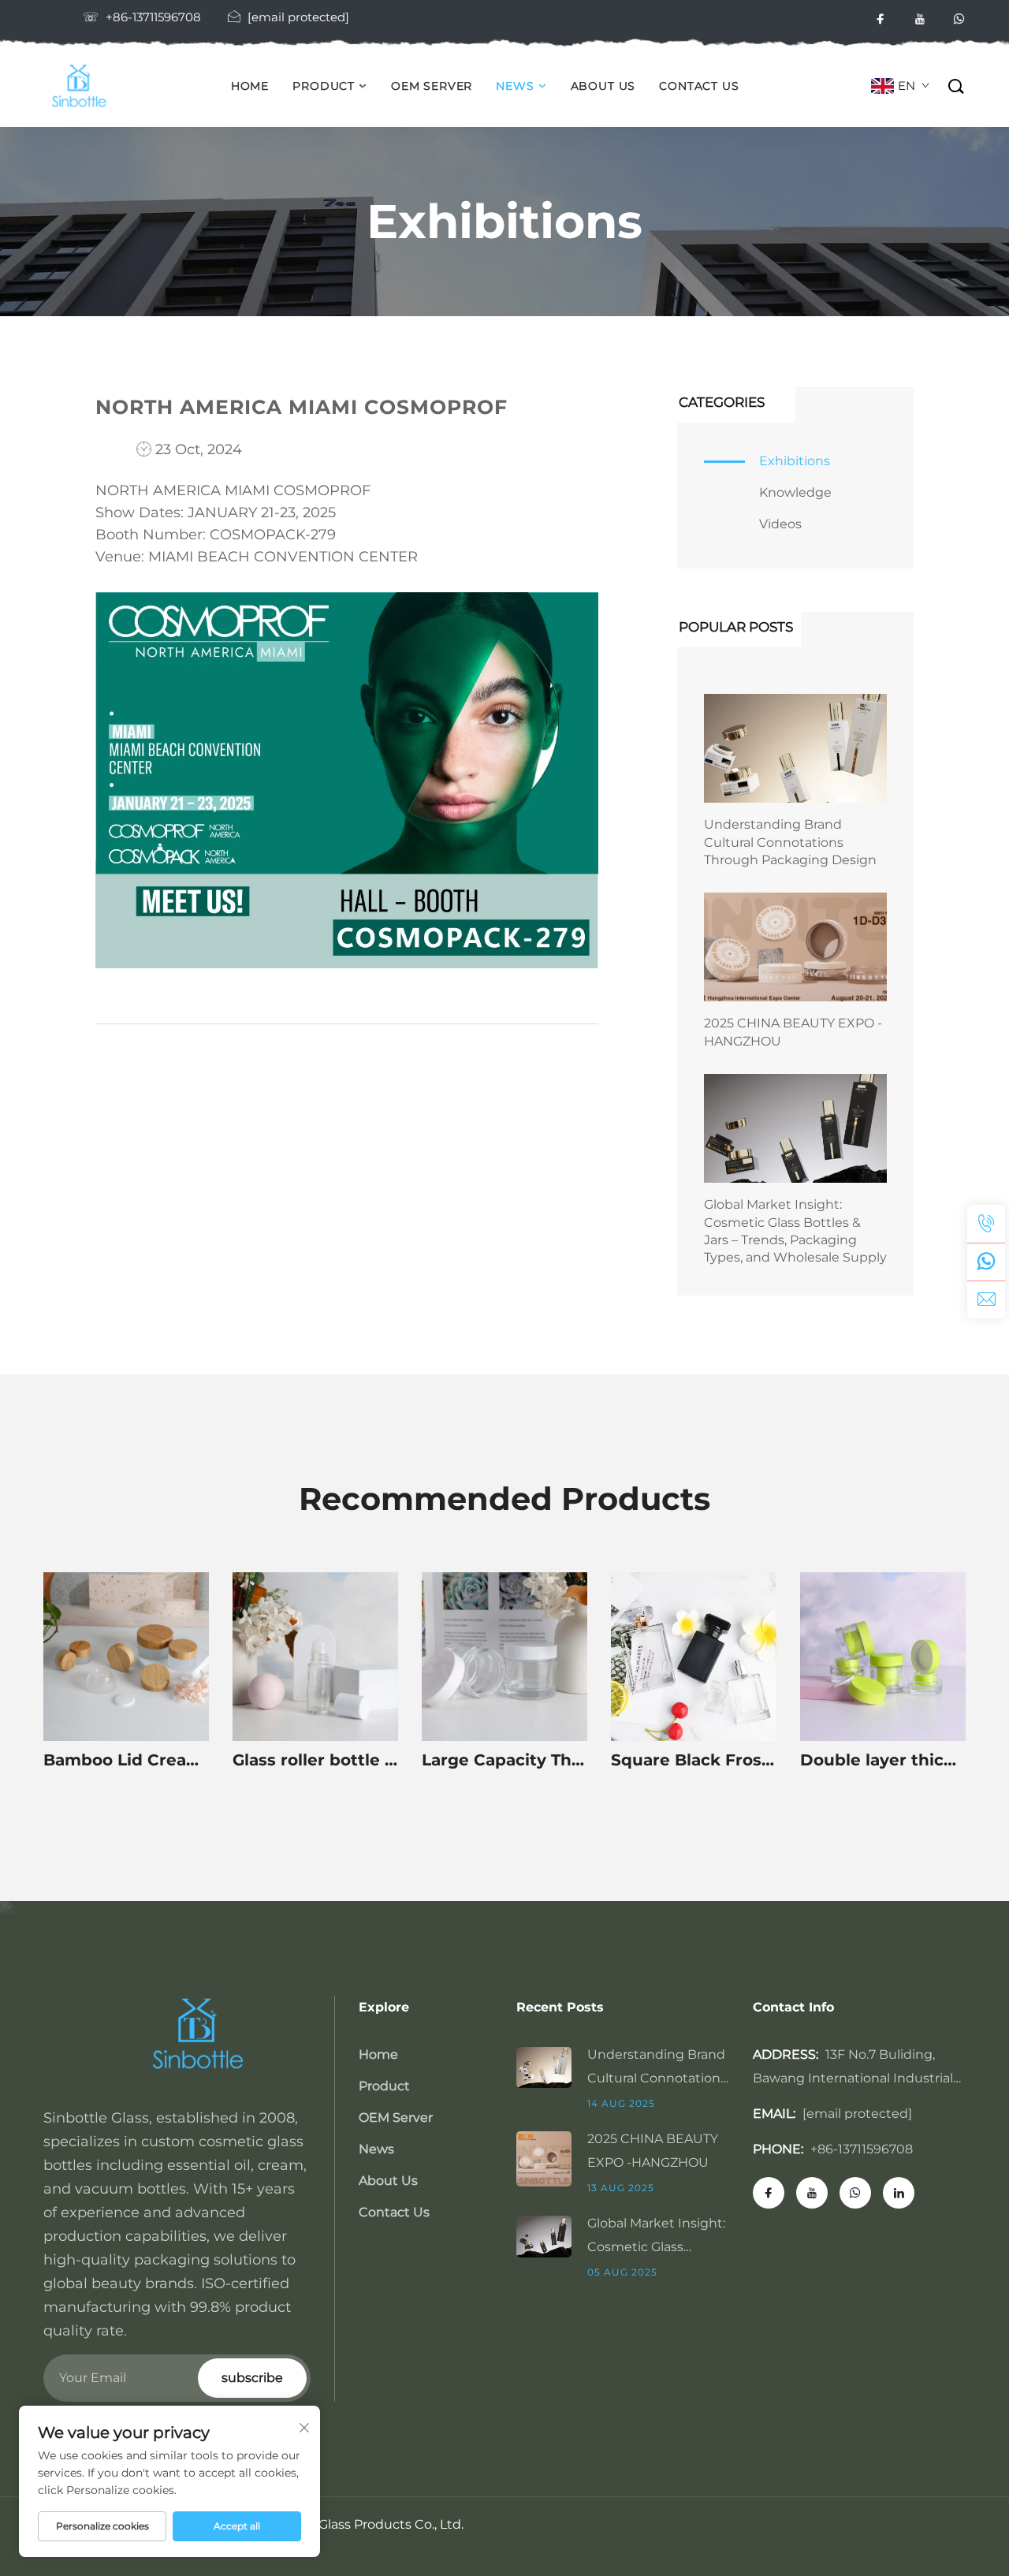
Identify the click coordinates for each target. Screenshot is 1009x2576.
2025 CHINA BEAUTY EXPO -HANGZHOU (793, 1032)
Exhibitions (795, 461)
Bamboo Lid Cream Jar (126, 1760)
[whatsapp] (959, 19)
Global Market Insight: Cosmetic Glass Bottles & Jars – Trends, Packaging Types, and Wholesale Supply (795, 1231)
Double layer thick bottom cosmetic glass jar (883, 1760)
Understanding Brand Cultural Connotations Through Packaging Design (790, 842)
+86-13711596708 (153, 17)
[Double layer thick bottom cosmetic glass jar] (883, 1657)
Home (250, 86)
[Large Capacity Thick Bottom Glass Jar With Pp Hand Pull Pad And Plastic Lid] (504, 1657)
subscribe (252, 2378)
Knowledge (795, 492)
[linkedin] (899, 2193)
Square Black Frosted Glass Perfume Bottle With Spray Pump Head (694, 1760)
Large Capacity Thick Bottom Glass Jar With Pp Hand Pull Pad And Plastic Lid (504, 1760)
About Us (603, 86)
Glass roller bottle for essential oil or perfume (315, 1760)
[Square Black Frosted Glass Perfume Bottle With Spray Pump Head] (694, 1657)
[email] (986, 1299)
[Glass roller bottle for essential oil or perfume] (315, 1657)
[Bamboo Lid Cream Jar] (126, 1657)
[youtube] (920, 19)
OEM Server (432, 86)
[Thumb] (552, 2066)
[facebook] (881, 19)
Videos (780, 524)
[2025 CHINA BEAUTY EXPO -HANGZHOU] (795, 947)
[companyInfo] (84, 87)
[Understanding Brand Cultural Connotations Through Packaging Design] (795, 748)
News (515, 86)
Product (324, 86)
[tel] (986, 1224)
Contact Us (699, 86)
